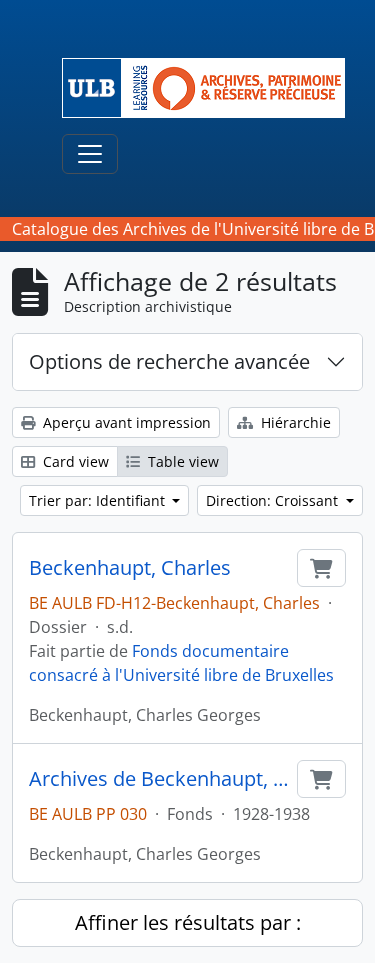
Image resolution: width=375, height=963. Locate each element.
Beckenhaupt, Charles (130, 568)
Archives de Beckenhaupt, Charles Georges (159, 779)
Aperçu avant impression (125, 422)
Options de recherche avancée (169, 361)
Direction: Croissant (274, 500)
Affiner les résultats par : (188, 922)
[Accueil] (211, 88)
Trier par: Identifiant (99, 500)
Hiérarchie (294, 422)
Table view (181, 461)
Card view (74, 461)
